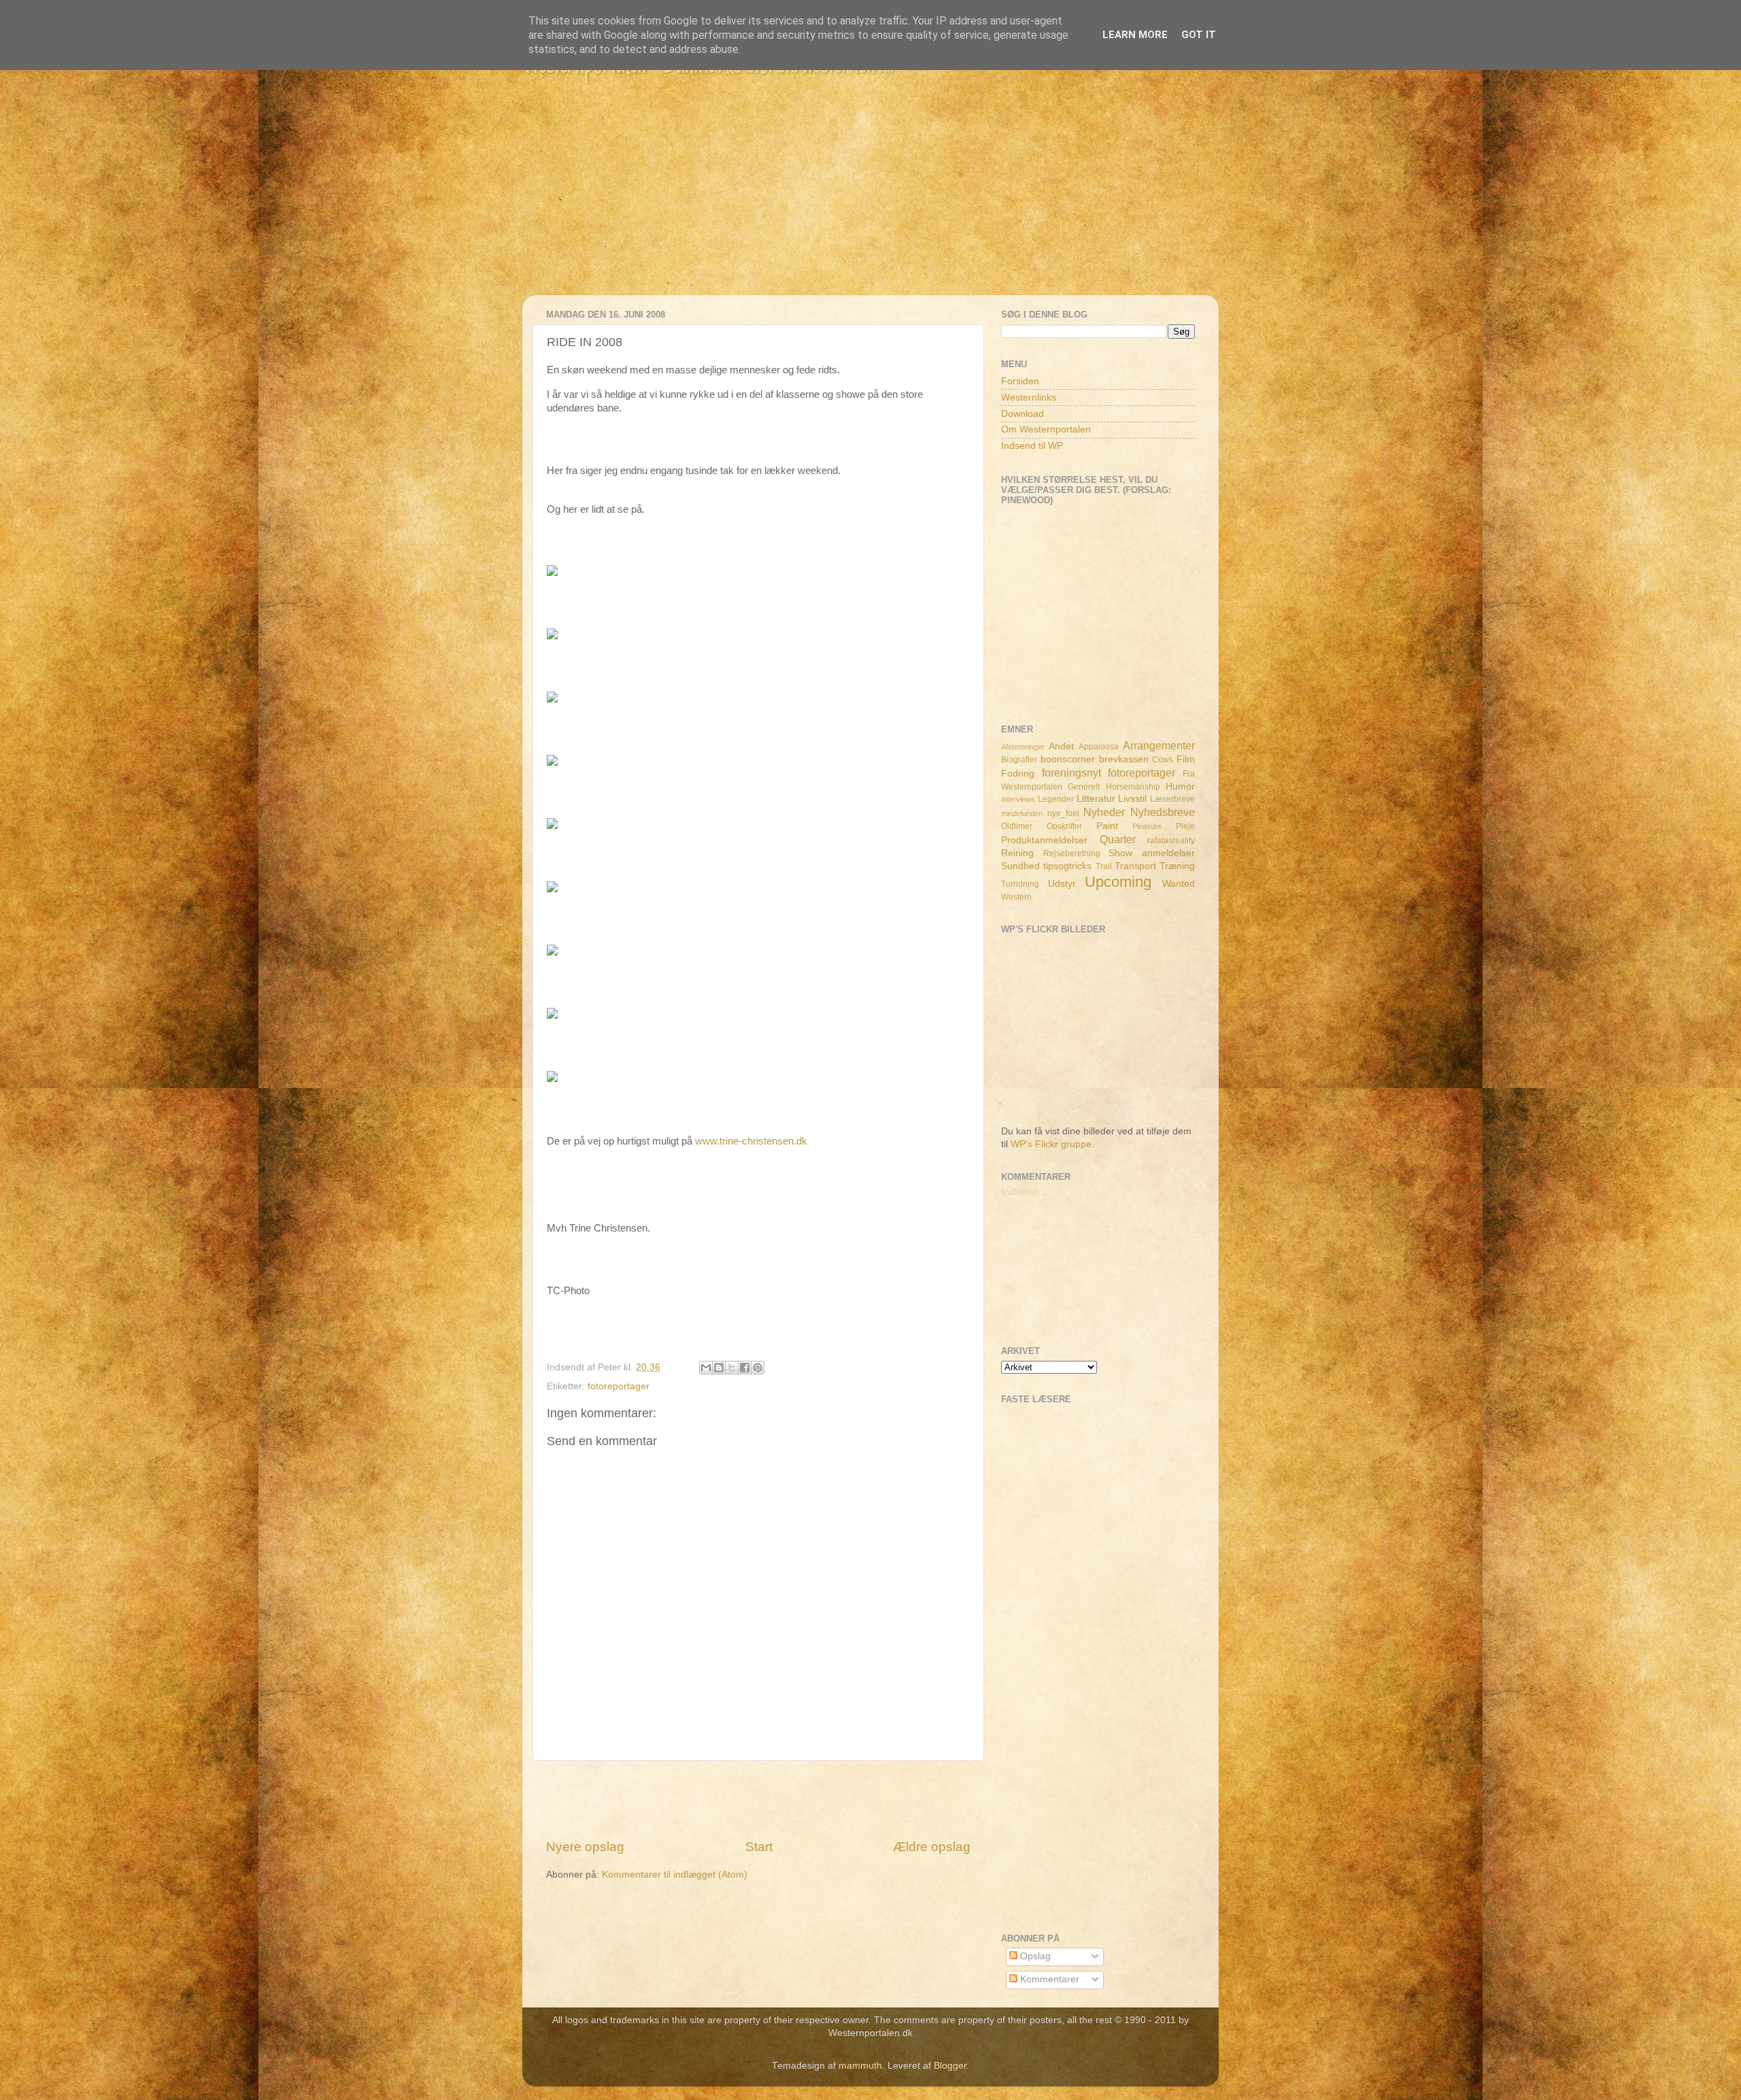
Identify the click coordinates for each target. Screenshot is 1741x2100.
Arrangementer (1159, 745)
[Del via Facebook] (745, 1368)
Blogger (950, 2066)
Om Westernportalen (1046, 429)
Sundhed (1020, 866)
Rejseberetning (1072, 853)
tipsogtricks (1067, 866)
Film (1186, 759)
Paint (1107, 826)
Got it (1199, 35)
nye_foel (1063, 813)
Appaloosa (1099, 747)
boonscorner (1068, 759)
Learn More (1135, 35)
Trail (1104, 866)
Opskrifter (1064, 826)
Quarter (1118, 839)
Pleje (1185, 826)
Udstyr (1062, 884)
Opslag (1034, 1956)
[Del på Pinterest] (758, 1368)
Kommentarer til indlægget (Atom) (675, 1875)
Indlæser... (1024, 1192)
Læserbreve (1172, 799)
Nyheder (1104, 812)
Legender (1056, 799)
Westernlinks (1029, 397)
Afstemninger (1023, 747)
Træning (1177, 866)
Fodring (1018, 774)
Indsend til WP (1032, 446)
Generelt (1084, 787)
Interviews (1018, 799)
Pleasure (1147, 826)
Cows (1163, 760)
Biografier (1019, 760)
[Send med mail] (706, 1368)
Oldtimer (1017, 826)
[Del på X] (732, 1368)
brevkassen (1124, 759)
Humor (1180, 786)
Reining (1017, 853)
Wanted (1179, 884)
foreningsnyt (1071, 773)
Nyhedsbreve (1163, 812)
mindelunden (1022, 813)
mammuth (860, 2066)
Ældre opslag (932, 1847)
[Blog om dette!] (719, 1368)
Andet (1061, 746)
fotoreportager (619, 1386)
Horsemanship (1133, 787)
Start (759, 1847)
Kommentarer (1048, 1979)
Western (1016, 897)
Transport (1135, 866)
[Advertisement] (870, 200)
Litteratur (1096, 799)
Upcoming (1118, 882)
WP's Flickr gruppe (1051, 1144)
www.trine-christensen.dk (751, 1141)
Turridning (1020, 884)
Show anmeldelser (1152, 853)
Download (1022, 414)
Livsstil (1132, 799)
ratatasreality (1171, 841)
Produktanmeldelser (1044, 840)
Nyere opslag (585, 1847)
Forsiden (1020, 381)
